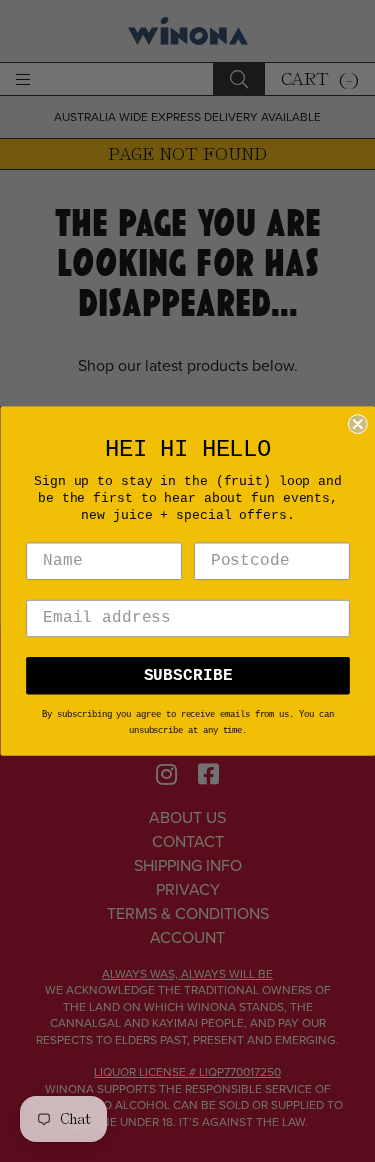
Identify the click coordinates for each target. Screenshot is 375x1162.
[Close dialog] (357, 424)
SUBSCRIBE (187, 676)
